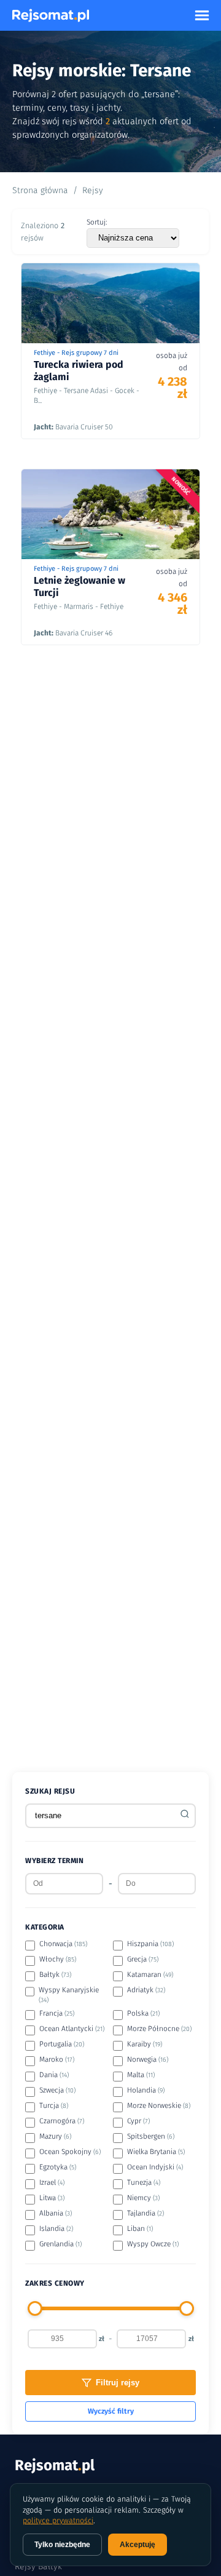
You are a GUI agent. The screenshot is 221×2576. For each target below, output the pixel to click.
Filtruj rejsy (118, 2383)
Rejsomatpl (55, 2465)
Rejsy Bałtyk (38, 2566)
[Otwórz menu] (202, 15)
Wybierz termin (54, 1861)
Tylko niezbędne (62, 2545)
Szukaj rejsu (50, 1791)
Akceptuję (138, 2545)
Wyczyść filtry (111, 2411)
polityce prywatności (58, 2520)
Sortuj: (97, 222)
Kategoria (45, 1927)
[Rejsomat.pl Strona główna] (51, 15)
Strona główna (40, 190)
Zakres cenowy (55, 2283)
